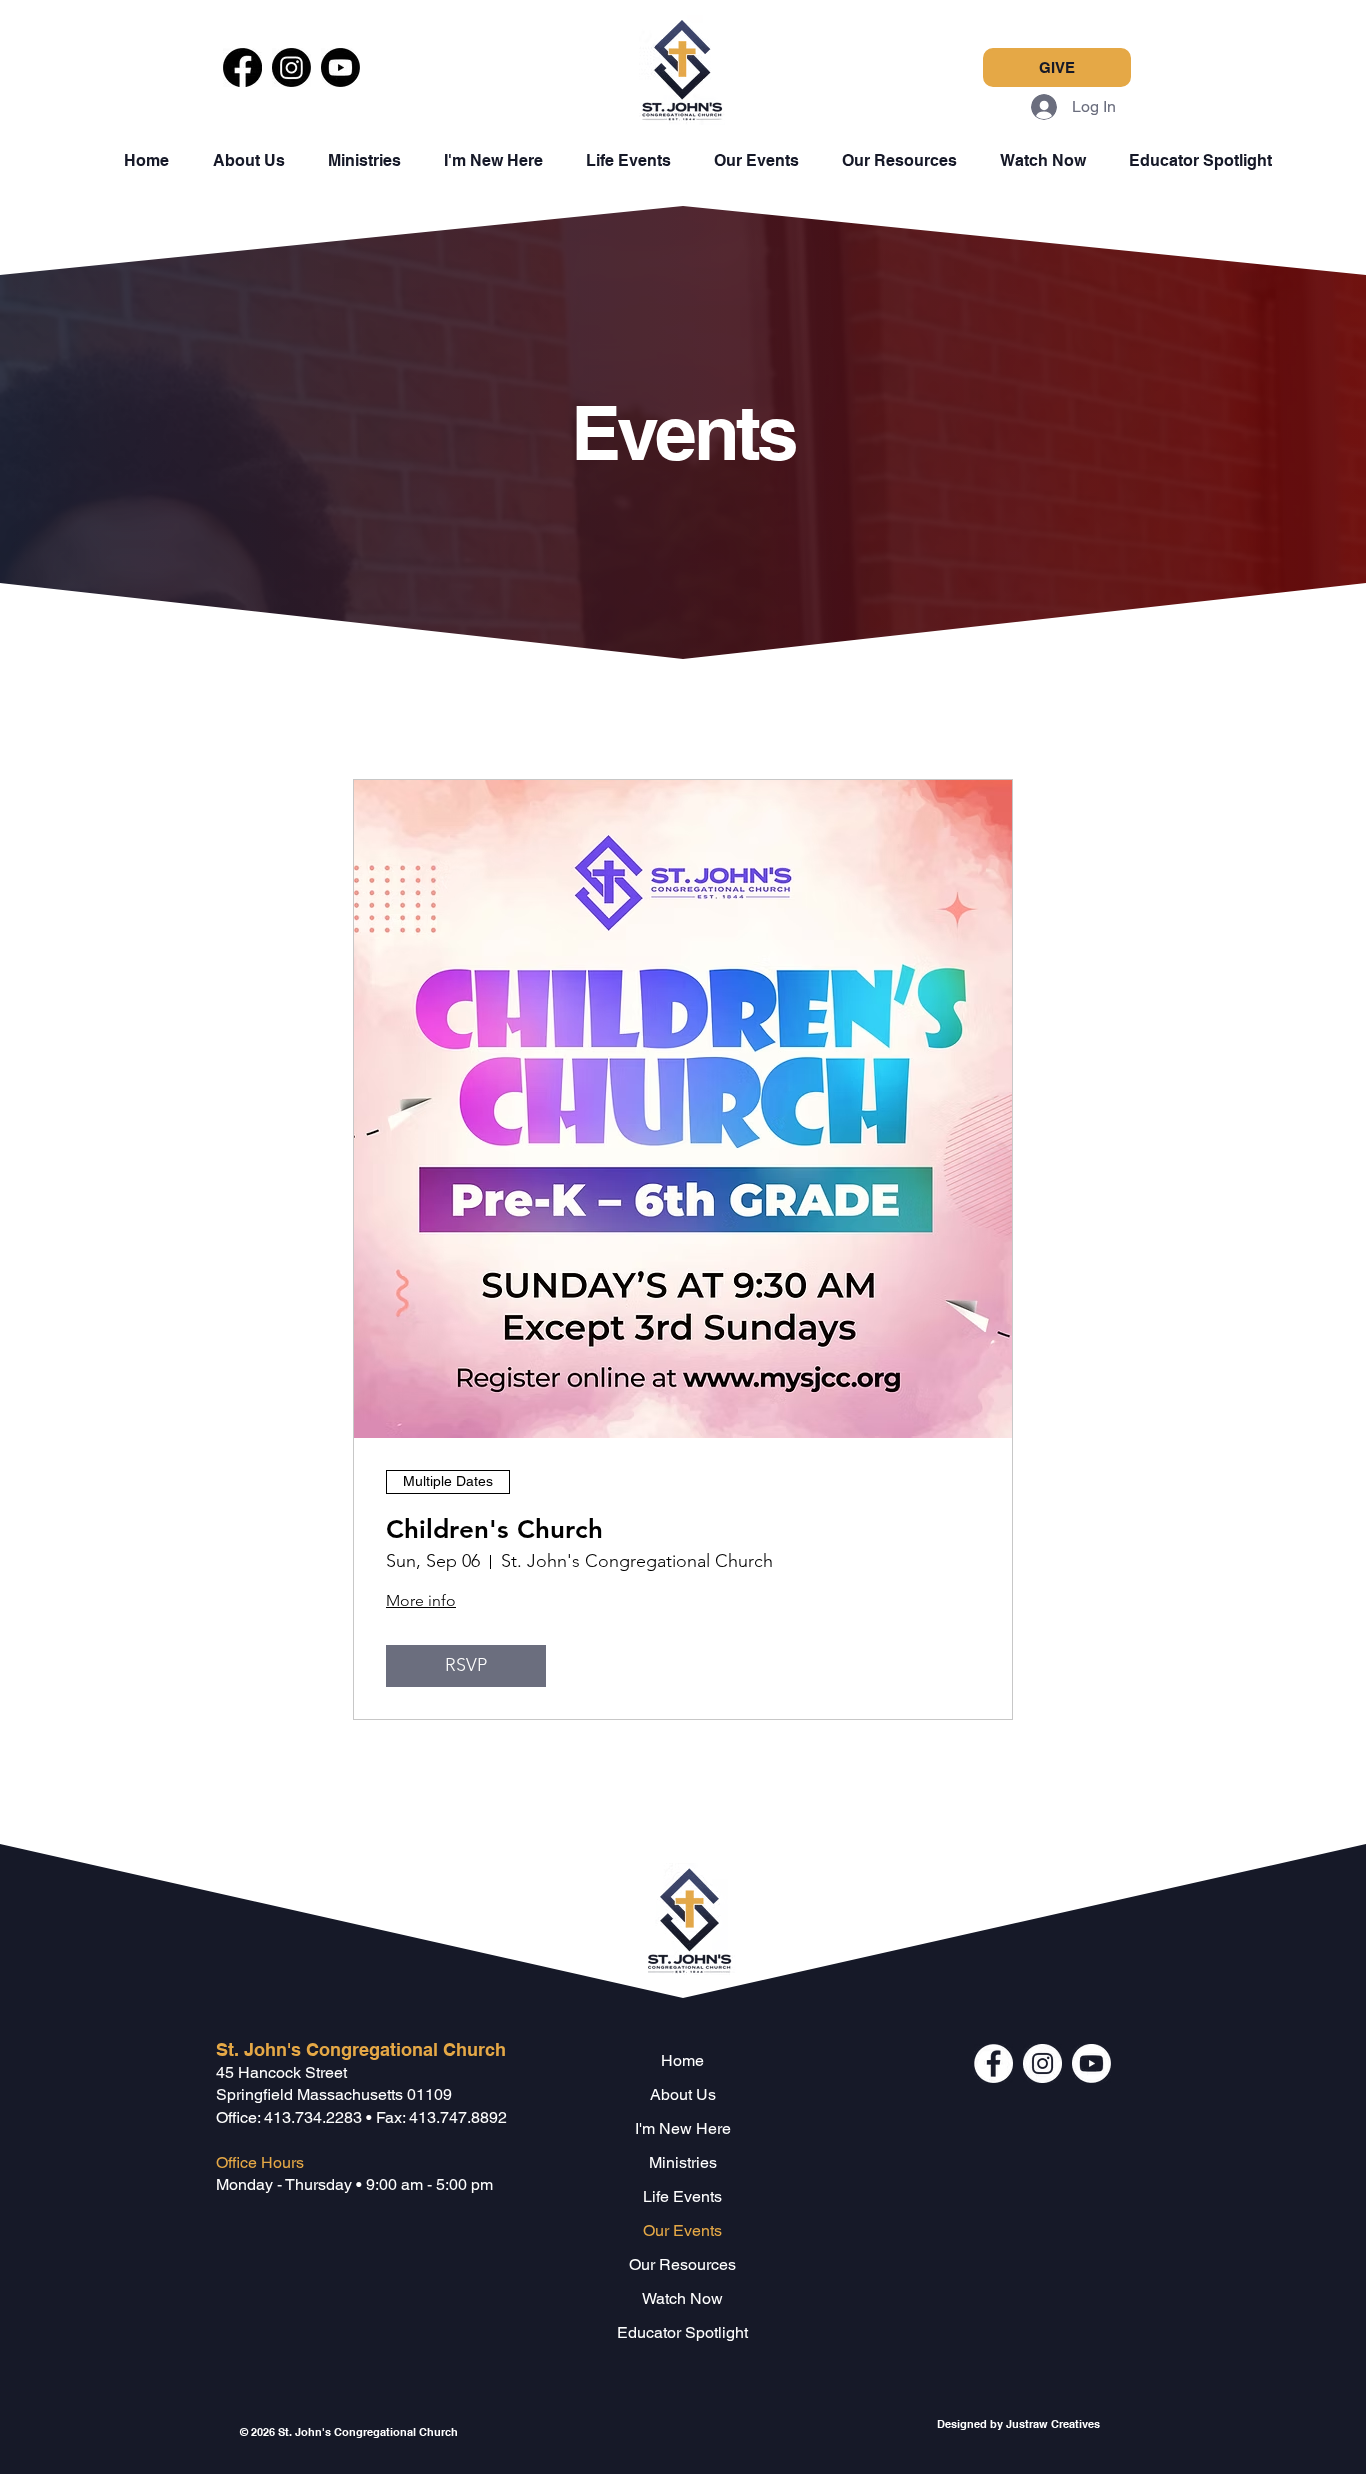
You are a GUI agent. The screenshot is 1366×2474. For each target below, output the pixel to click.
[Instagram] (291, 67)
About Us (683, 2094)
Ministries (683, 2162)
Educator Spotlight (682, 2332)
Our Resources (682, 2264)
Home (682, 2060)
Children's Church (494, 1529)
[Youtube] (340, 67)
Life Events (682, 2196)
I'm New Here (683, 2128)
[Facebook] (242, 67)
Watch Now (682, 2298)
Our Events (682, 2230)
